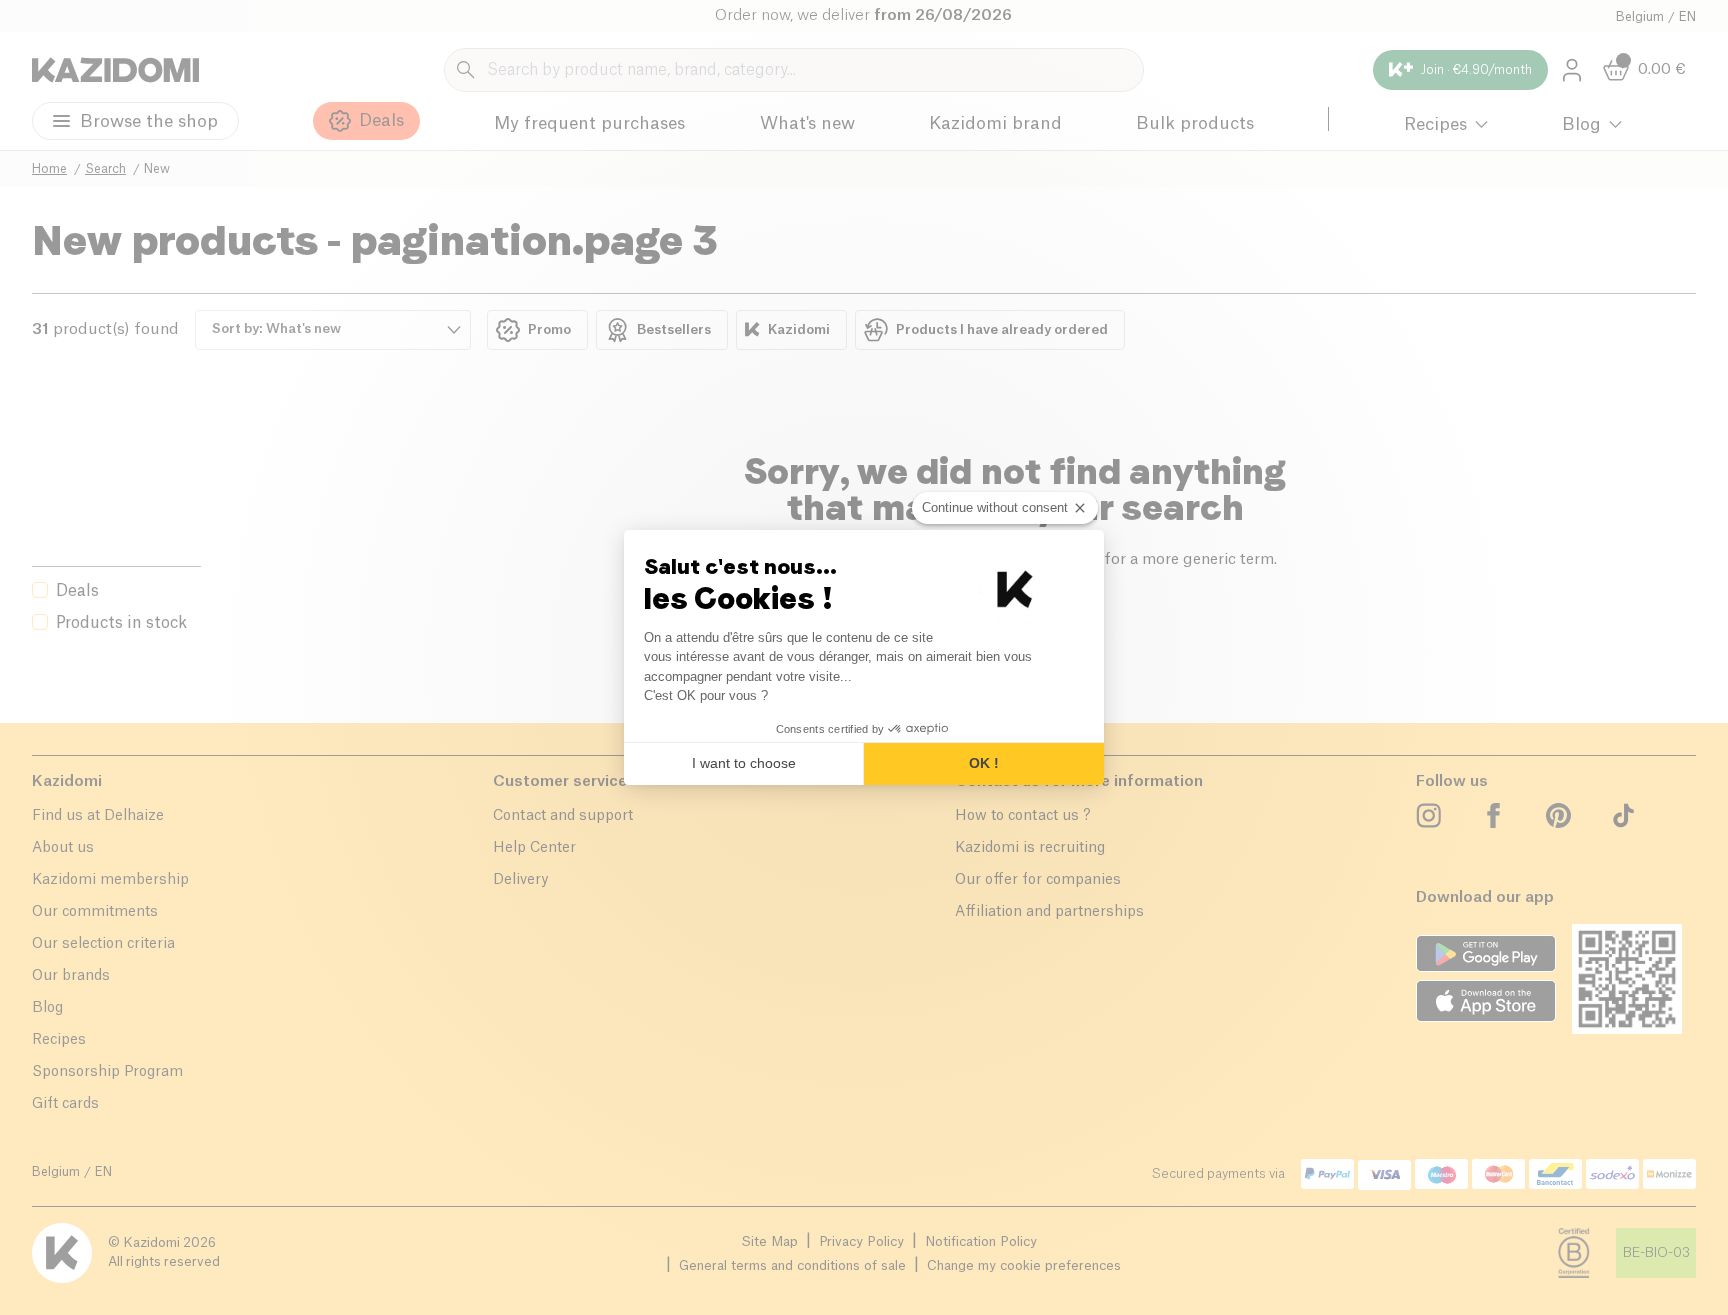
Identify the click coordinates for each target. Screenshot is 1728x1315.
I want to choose (744, 763)
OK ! (984, 763)
